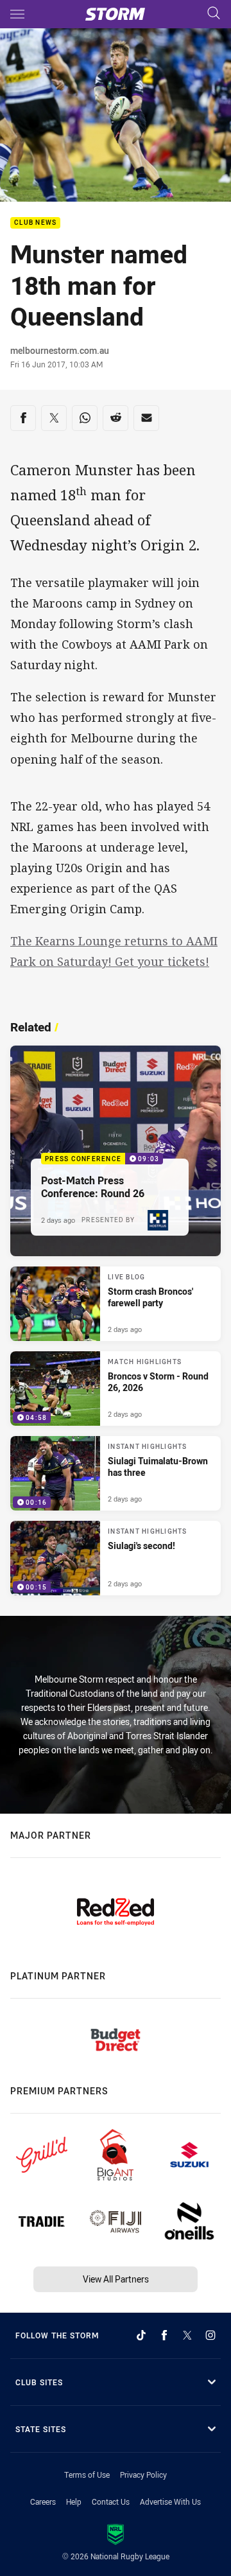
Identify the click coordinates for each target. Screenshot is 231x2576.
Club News (35, 223)
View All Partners (116, 2279)
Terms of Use (87, 2475)
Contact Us (111, 2502)
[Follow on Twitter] (187, 2335)
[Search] (214, 14)
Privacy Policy (143, 2475)
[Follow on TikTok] (141, 2335)
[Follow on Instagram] (210, 2335)
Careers (43, 2502)
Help (74, 2502)
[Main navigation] (17, 14)
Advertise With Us (170, 2502)
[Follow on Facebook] (164, 2335)
